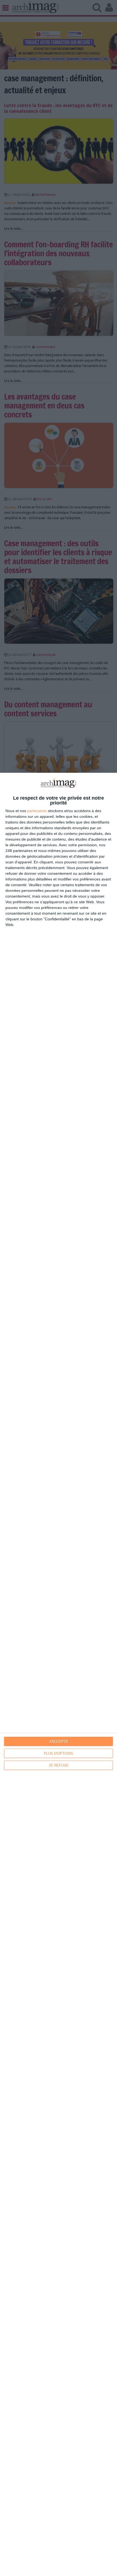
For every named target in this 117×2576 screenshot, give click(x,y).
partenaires (37, 811)
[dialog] (59, 1674)
